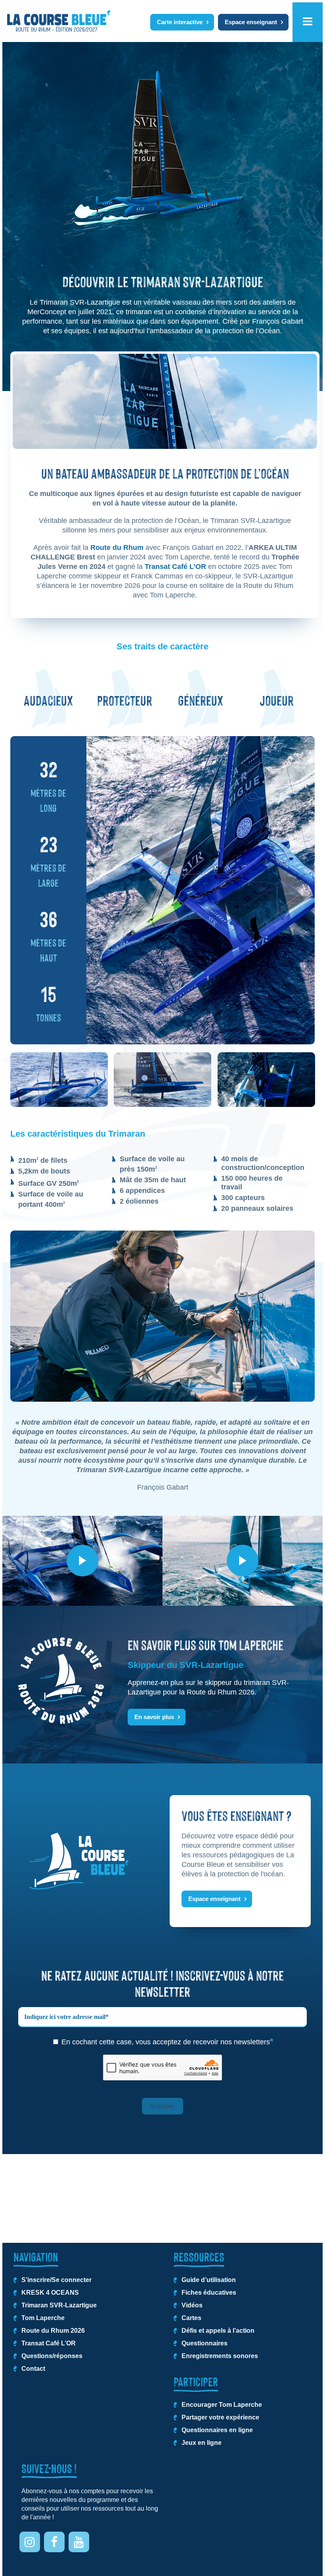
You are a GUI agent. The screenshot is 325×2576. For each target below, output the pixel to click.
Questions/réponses (52, 2356)
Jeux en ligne (202, 2443)
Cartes (191, 2318)
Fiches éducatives (209, 2293)
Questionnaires (205, 2343)
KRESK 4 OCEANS (50, 2293)
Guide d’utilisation (209, 2280)
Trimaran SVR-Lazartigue (59, 2305)
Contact (33, 2369)
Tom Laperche (43, 2318)
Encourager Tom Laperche (222, 2405)
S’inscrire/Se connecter (56, 2280)
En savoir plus (154, 1717)
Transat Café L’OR (175, 567)
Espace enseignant (251, 22)
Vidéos (192, 2305)
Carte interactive (180, 22)
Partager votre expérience (220, 2417)
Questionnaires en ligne (217, 2430)
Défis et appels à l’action (218, 2331)
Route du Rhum (117, 548)
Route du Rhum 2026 (53, 2331)
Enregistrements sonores (220, 2356)
